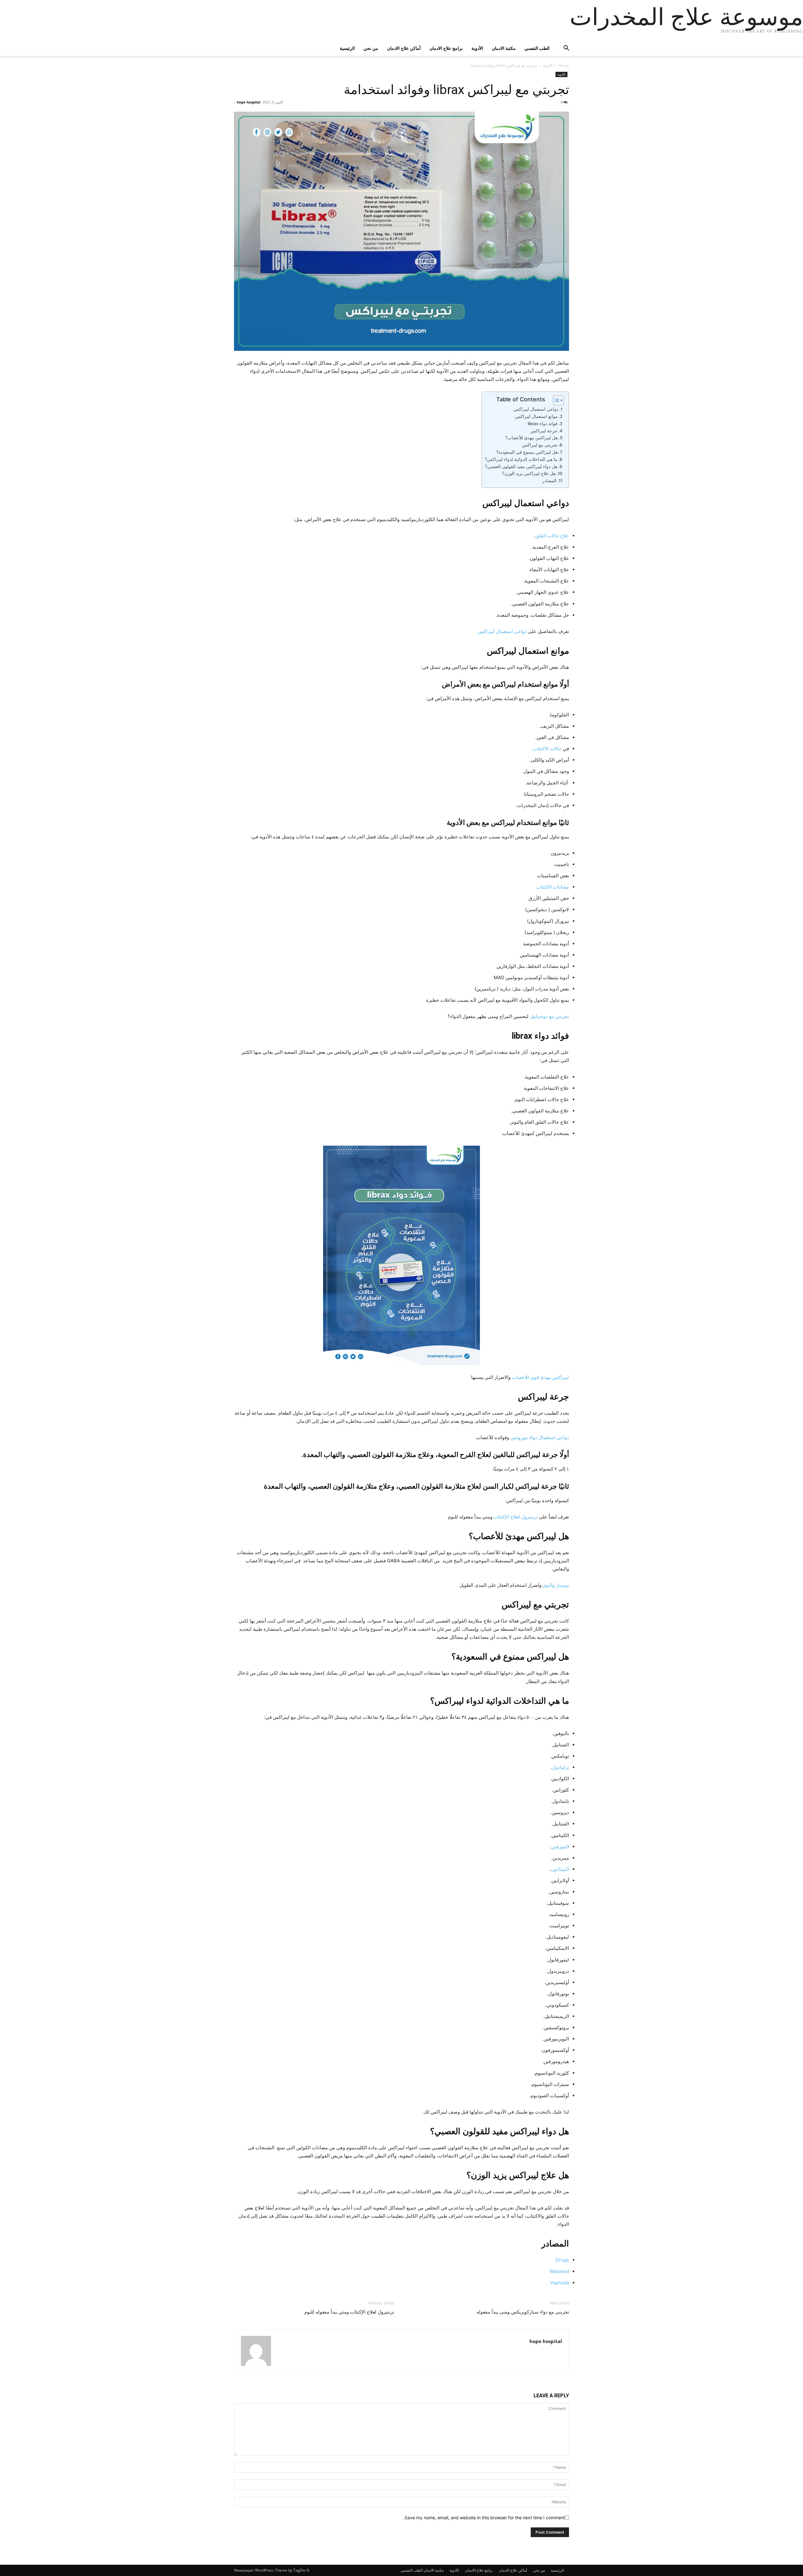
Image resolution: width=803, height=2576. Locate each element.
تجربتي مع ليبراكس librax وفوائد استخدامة (456, 90)
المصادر (549, 481)
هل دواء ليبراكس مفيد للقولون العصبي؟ (521, 467)
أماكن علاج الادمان (404, 48)
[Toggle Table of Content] (555, 400)
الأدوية (477, 48)
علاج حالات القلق (552, 536)
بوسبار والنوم (556, 1585)
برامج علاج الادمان (446, 48)
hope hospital (249, 102)
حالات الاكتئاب (547, 749)
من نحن (371, 48)
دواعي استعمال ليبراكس (536, 409)
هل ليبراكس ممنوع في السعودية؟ (527, 452)
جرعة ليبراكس (544, 431)
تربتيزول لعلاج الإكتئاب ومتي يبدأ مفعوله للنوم (349, 2312)
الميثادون (560, 1869)
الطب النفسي (537, 48)
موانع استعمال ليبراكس (536, 416)
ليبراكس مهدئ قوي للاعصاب (540, 1377)
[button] (561, 49)
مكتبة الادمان (504, 48)
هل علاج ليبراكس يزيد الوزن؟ (529, 473)
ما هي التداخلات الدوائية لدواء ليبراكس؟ (521, 459)
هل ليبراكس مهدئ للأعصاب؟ (532, 438)
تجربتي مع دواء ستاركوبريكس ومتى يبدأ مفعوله (523, 2312)
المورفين (560, 1847)
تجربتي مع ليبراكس (540, 445)
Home (564, 65)
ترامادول (561, 1767)
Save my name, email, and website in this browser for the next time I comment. (484, 2518)
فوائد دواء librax (542, 424)
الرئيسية (347, 48)
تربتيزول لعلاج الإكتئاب (516, 1517)
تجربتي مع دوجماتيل (549, 1016)
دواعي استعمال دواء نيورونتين (540, 1437)
